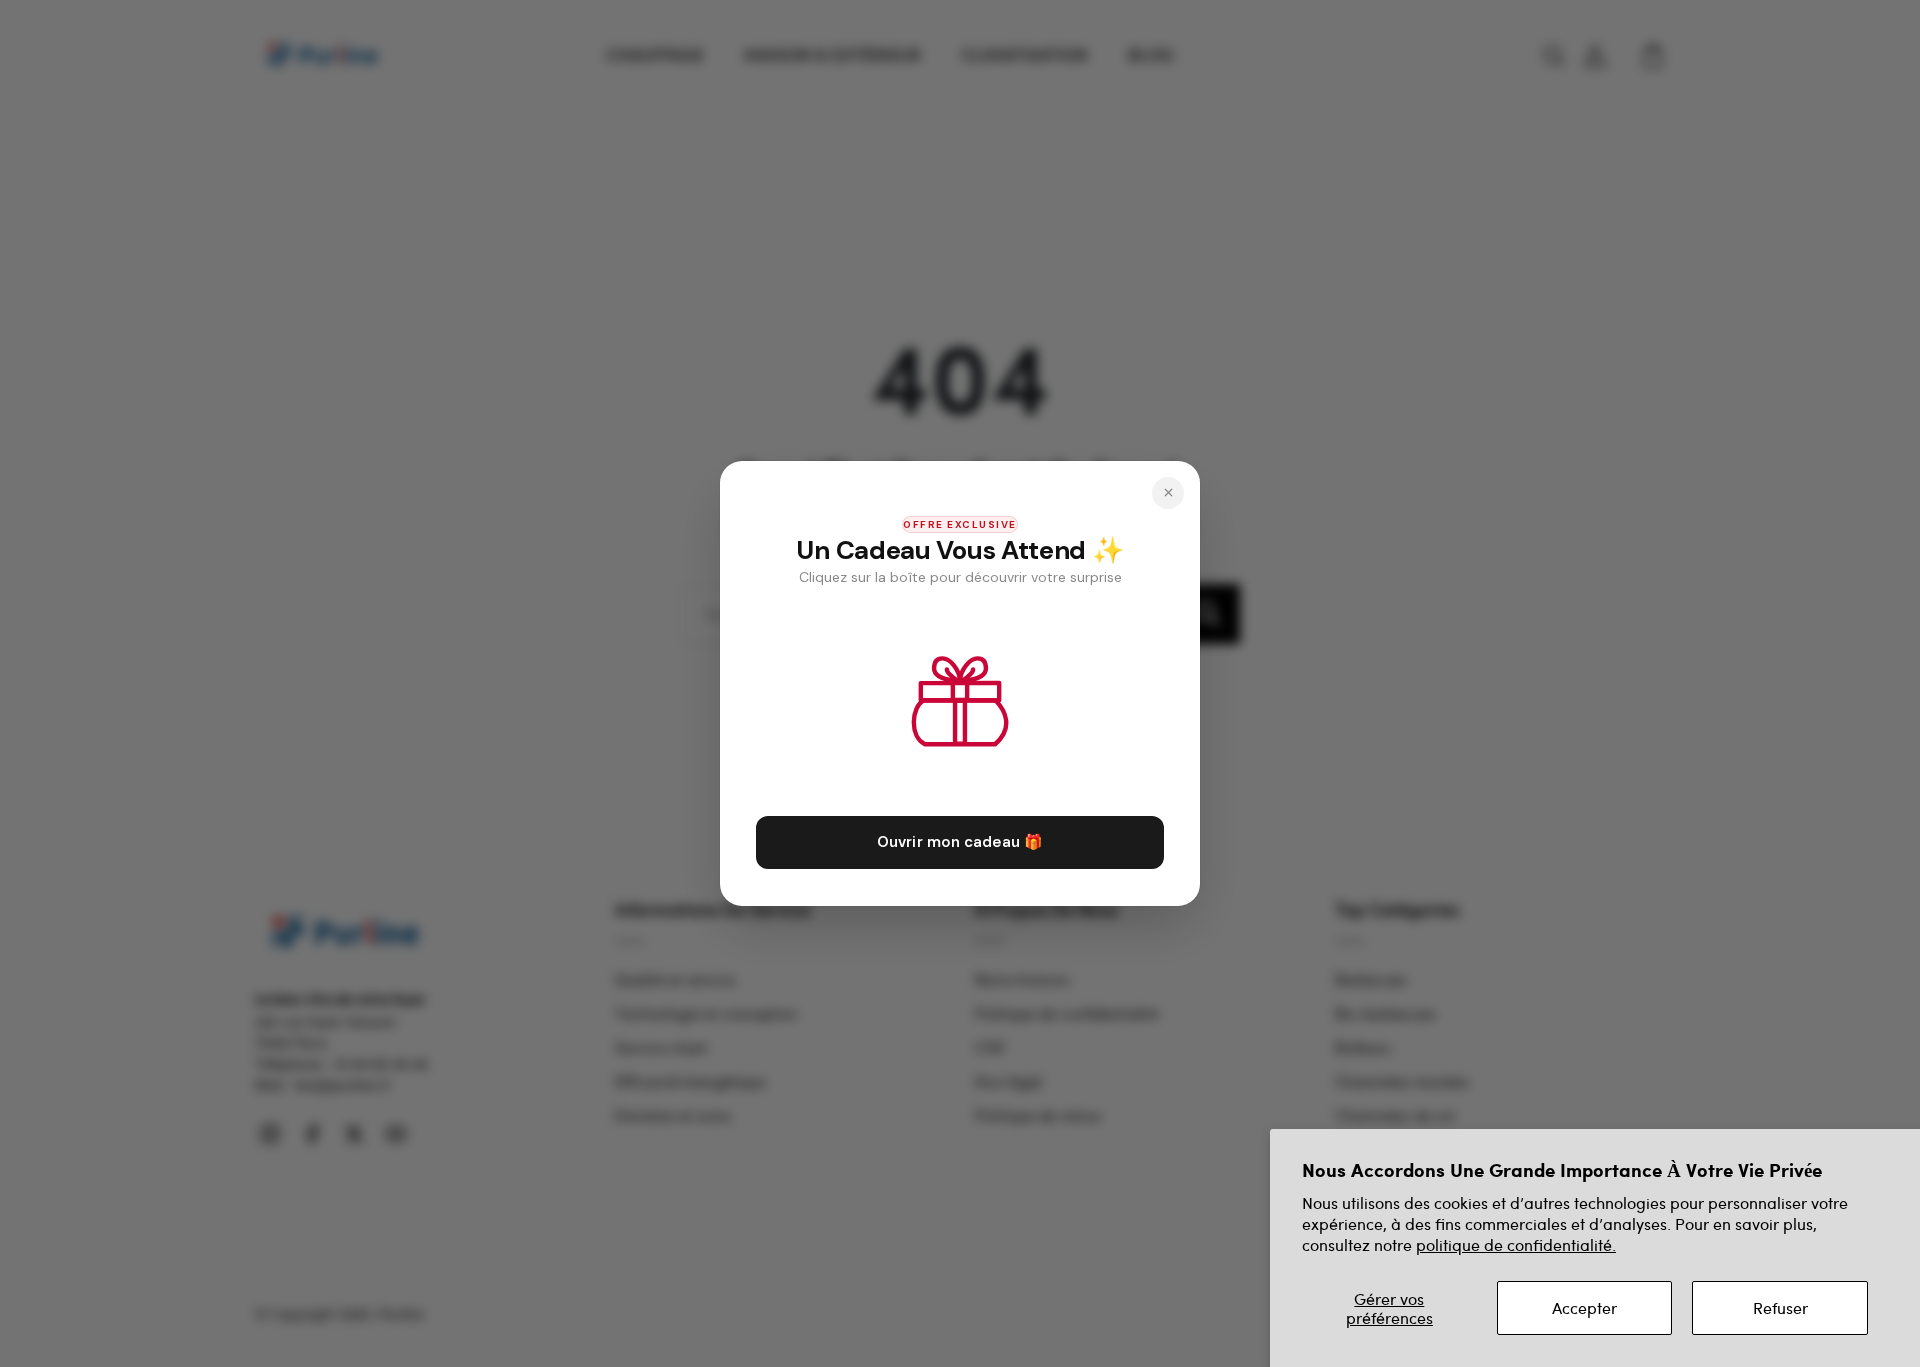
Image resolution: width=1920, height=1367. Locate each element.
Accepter (1584, 1307)
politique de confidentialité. (1516, 1244)
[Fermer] (1168, 493)
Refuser (1780, 1307)
